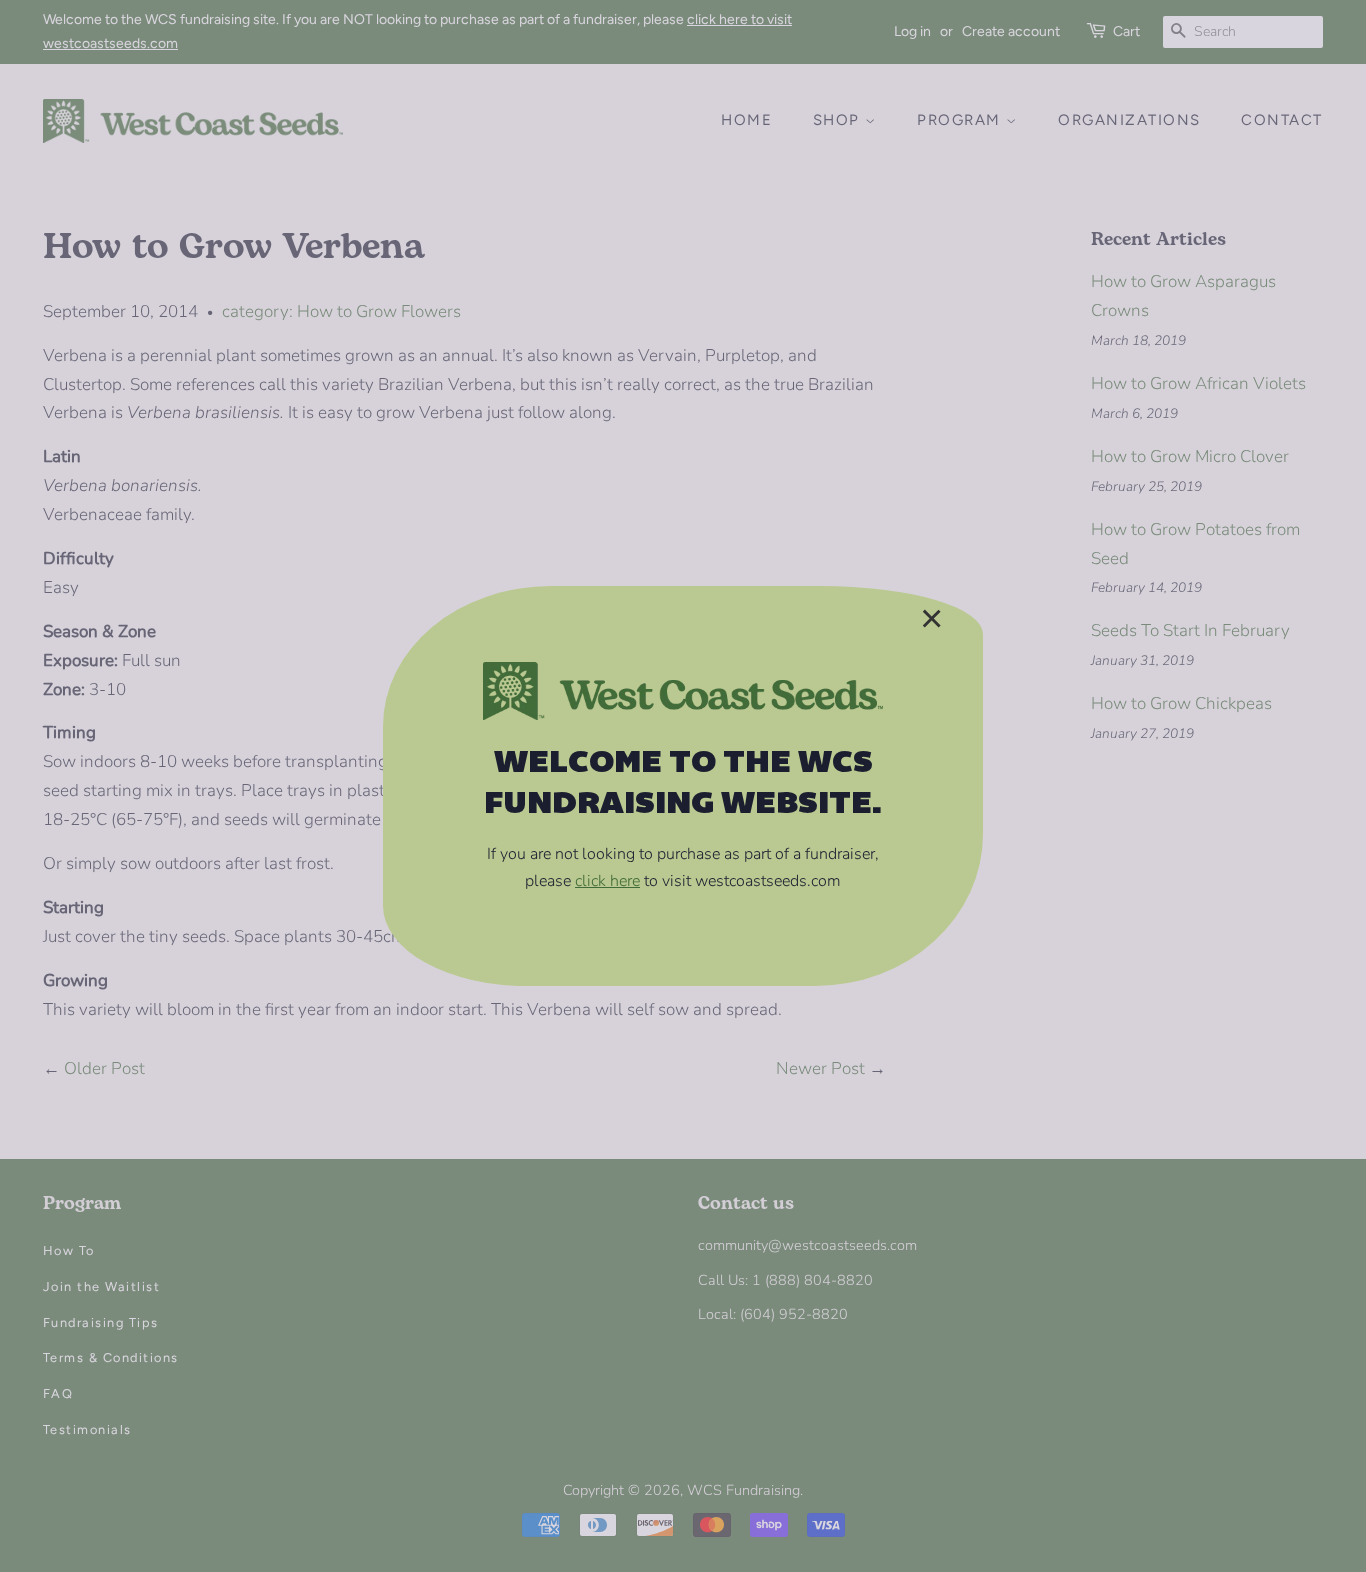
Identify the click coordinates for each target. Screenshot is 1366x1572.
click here (607, 881)
